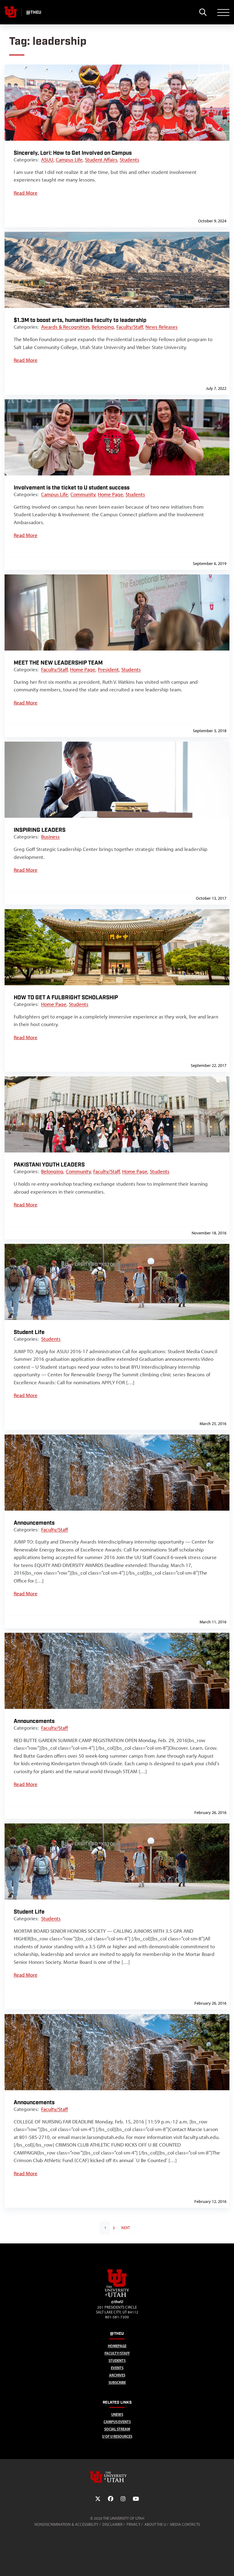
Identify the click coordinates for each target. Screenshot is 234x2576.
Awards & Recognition (65, 327)
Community (83, 494)
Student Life (29, 1332)
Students (129, 160)
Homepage (117, 2346)
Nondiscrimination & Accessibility (66, 2524)
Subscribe (117, 2382)
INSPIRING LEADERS (40, 830)
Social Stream (117, 2429)
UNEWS (117, 2414)
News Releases (161, 327)
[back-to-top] (227, 2564)
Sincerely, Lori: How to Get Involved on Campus (73, 153)
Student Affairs (101, 160)
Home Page (110, 494)
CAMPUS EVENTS (117, 2422)
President (108, 669)
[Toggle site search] (203, 12)
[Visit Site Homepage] (117, 2296)
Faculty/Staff (130, 327)
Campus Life (69, 160)
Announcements (34, 1523)
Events (117, 2368)
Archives (117, 2375)
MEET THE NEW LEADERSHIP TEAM (58, 663)
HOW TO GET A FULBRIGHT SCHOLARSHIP (66, 998)
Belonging (103, 327)
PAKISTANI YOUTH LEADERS (49, 1165)
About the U (155, 2524)
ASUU (47, 160)
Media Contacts (185, 2524)
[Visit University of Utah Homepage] (11, 12)
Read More (26, 193)
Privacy (133, 2524)
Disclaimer (112, 2524)
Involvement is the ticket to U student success (72, 488)
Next (126, 2228)
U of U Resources (117, 2436)
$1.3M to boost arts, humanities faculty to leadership (80, 320)
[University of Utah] (117, 2477)
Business (50, 837)
